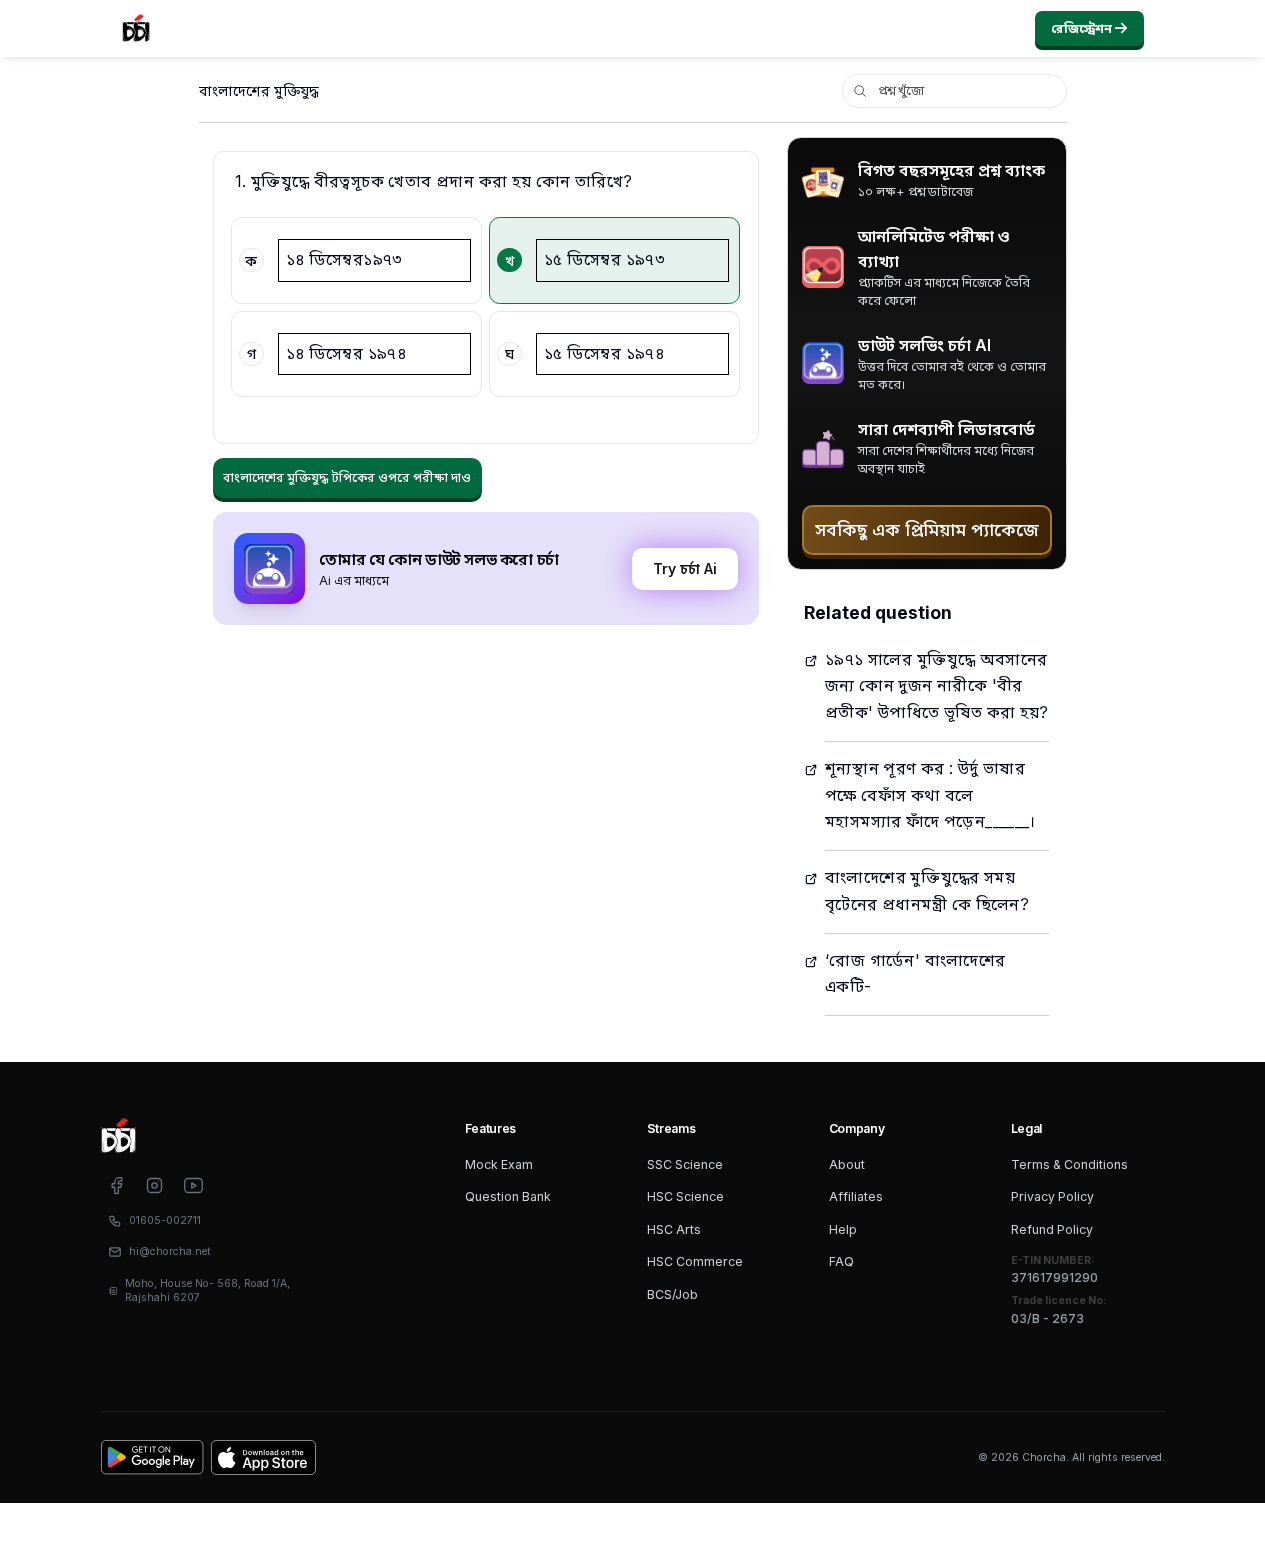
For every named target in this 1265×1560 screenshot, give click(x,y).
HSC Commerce (695, 1261)
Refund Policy (1052, 1229)
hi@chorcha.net (170, 1251)
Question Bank (508, 1196)
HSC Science (685, 1196)
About (847, 1164)
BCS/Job (672, 1294)
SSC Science (685, 1164)
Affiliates (856, 1196)
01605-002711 (165, 1220)
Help (843, 1229)
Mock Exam (499, 1164)
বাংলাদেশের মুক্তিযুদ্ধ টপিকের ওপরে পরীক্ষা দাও (347, 477)
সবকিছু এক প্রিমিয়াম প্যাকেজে (927, 529)
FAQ (841, 1261)
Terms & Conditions (1069, 1164)
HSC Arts (674, 1229)
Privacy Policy (1052, 1196)
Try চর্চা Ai (685, 568)
